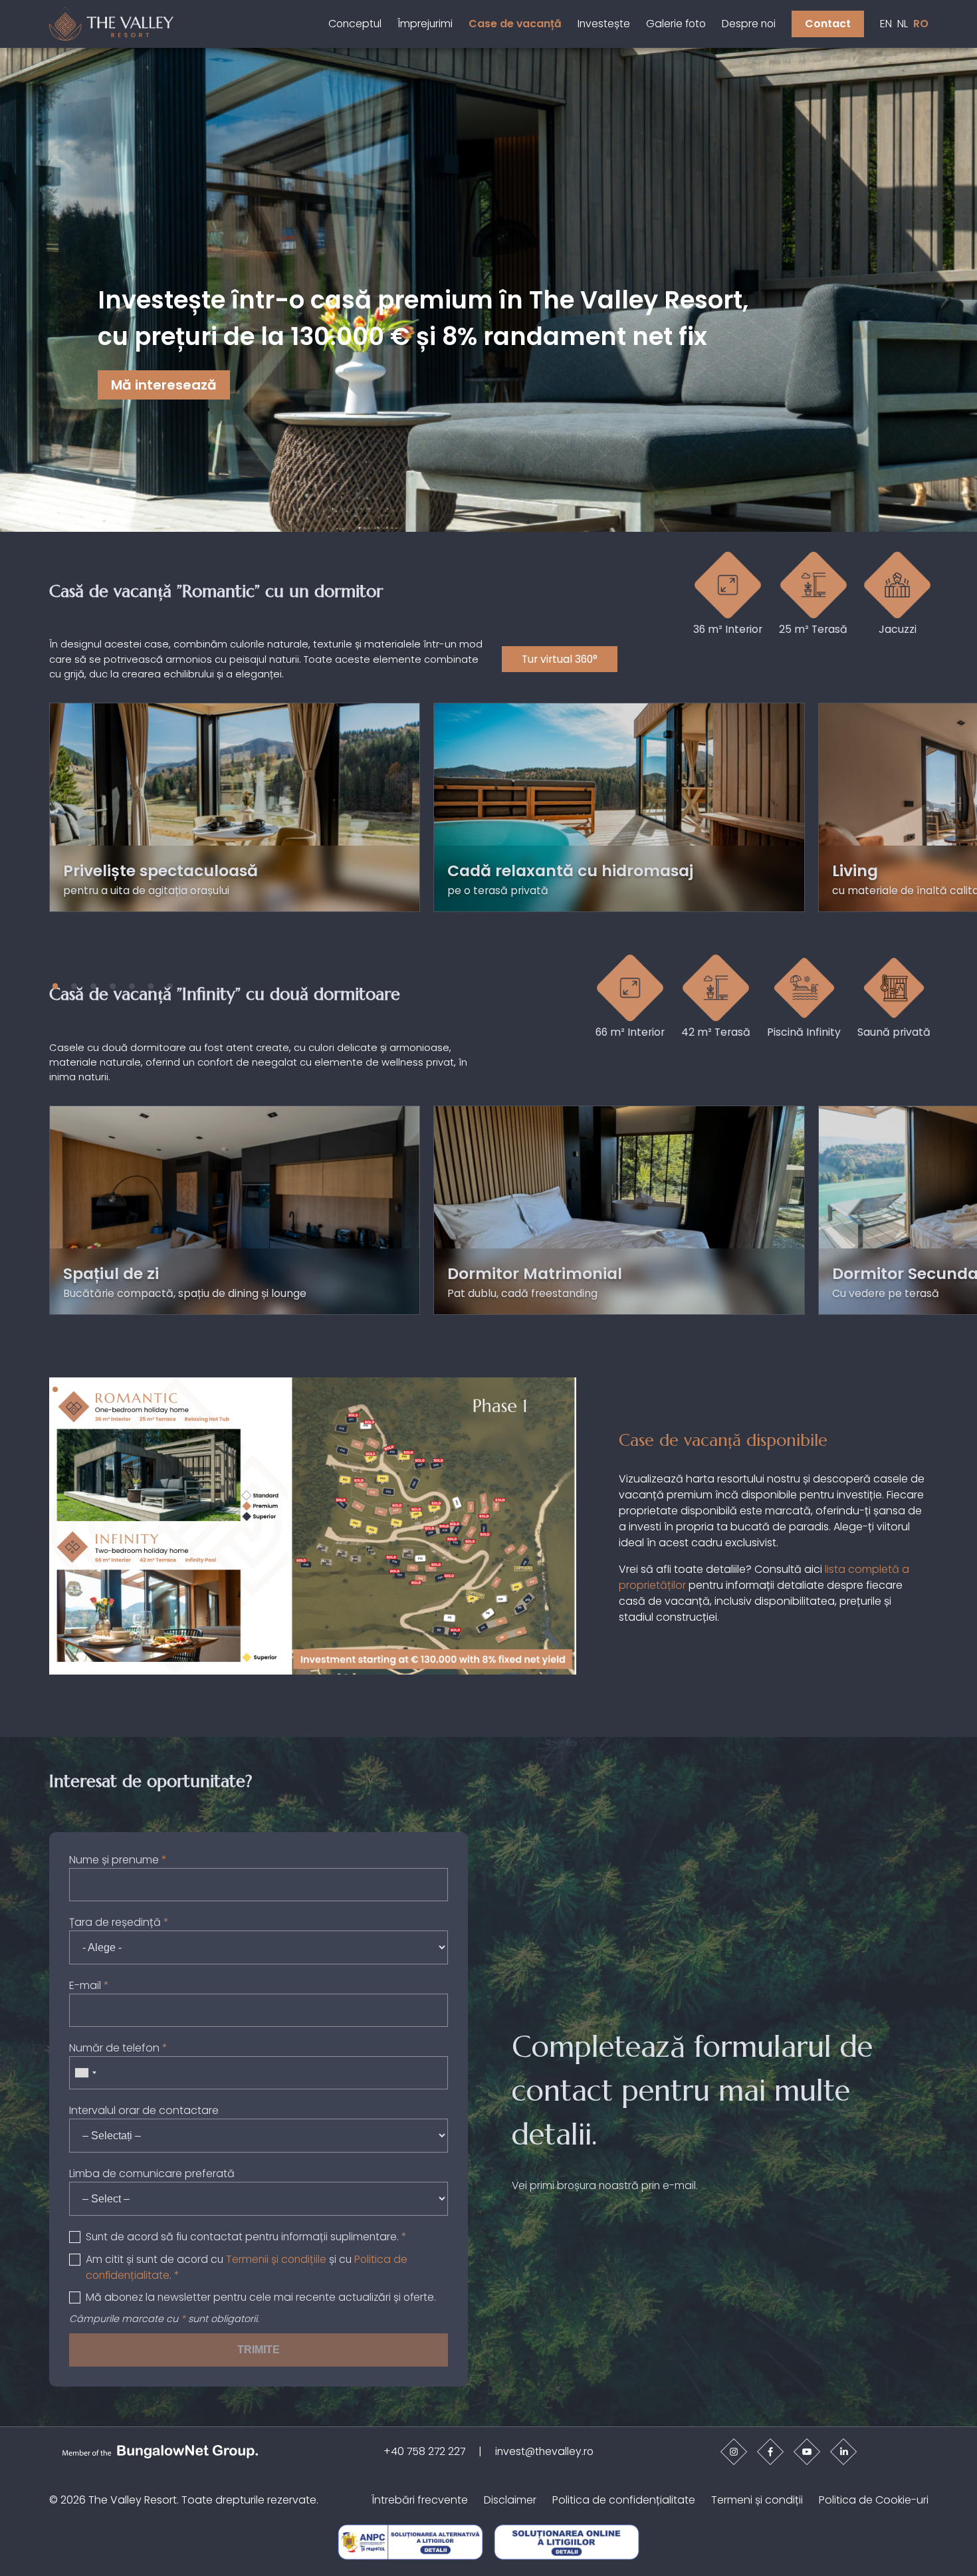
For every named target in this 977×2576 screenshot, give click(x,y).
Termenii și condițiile (276, 2259)
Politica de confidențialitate (624, 2500)
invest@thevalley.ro (544, 2451)
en (886, 24)
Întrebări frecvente (420, 2500)
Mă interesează (164, 386)
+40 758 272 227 (424, 2451)
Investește (604, 24)
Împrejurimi (425, 24)
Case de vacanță (515, 24)
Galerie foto (676, 24)
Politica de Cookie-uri (874, 2500)
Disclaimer (510, 2500)
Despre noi (749, 24)
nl (903, 24)
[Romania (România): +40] (85, 2073)
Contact (828, 24)
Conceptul (355, 24)
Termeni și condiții (757, 2500)
